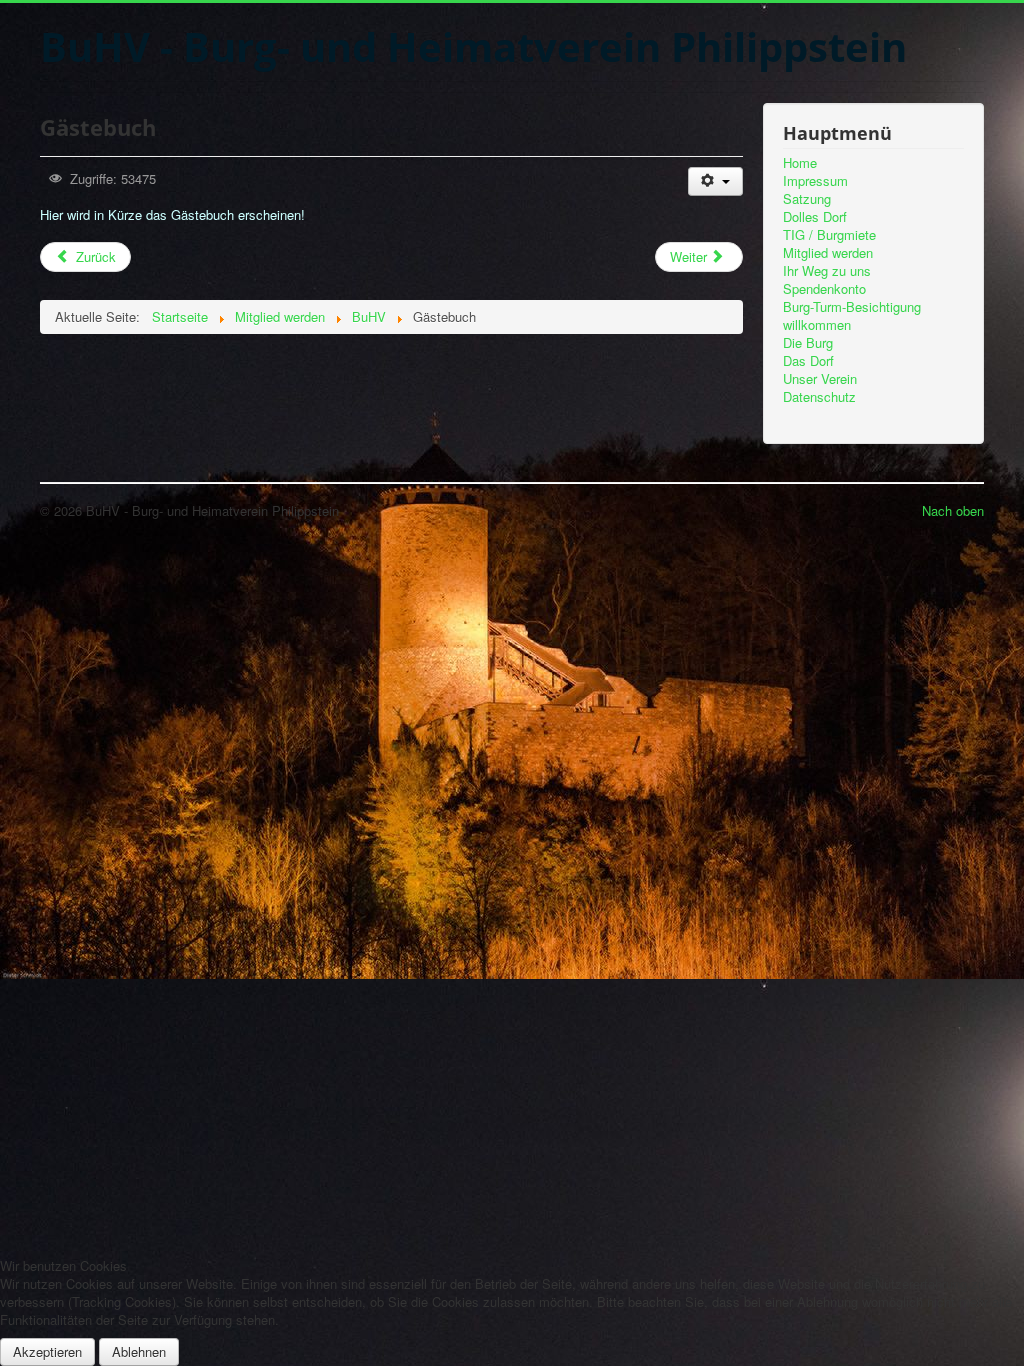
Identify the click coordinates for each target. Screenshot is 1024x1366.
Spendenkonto (824, 289)
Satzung (807, 199)
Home (800, 163)
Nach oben (953, 510)
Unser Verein (820, 379)
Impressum (815, 181)
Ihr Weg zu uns (827, 271)
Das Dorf (808, 361)
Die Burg (808, 343)
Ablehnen (139, 1351)
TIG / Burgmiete (829, 235)
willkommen (817, 325)
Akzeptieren (47, 1351)
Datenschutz (819, 397)
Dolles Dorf (815, 217)
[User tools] (715, 181)
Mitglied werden (828, 253)
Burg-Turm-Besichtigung (852, 307)
